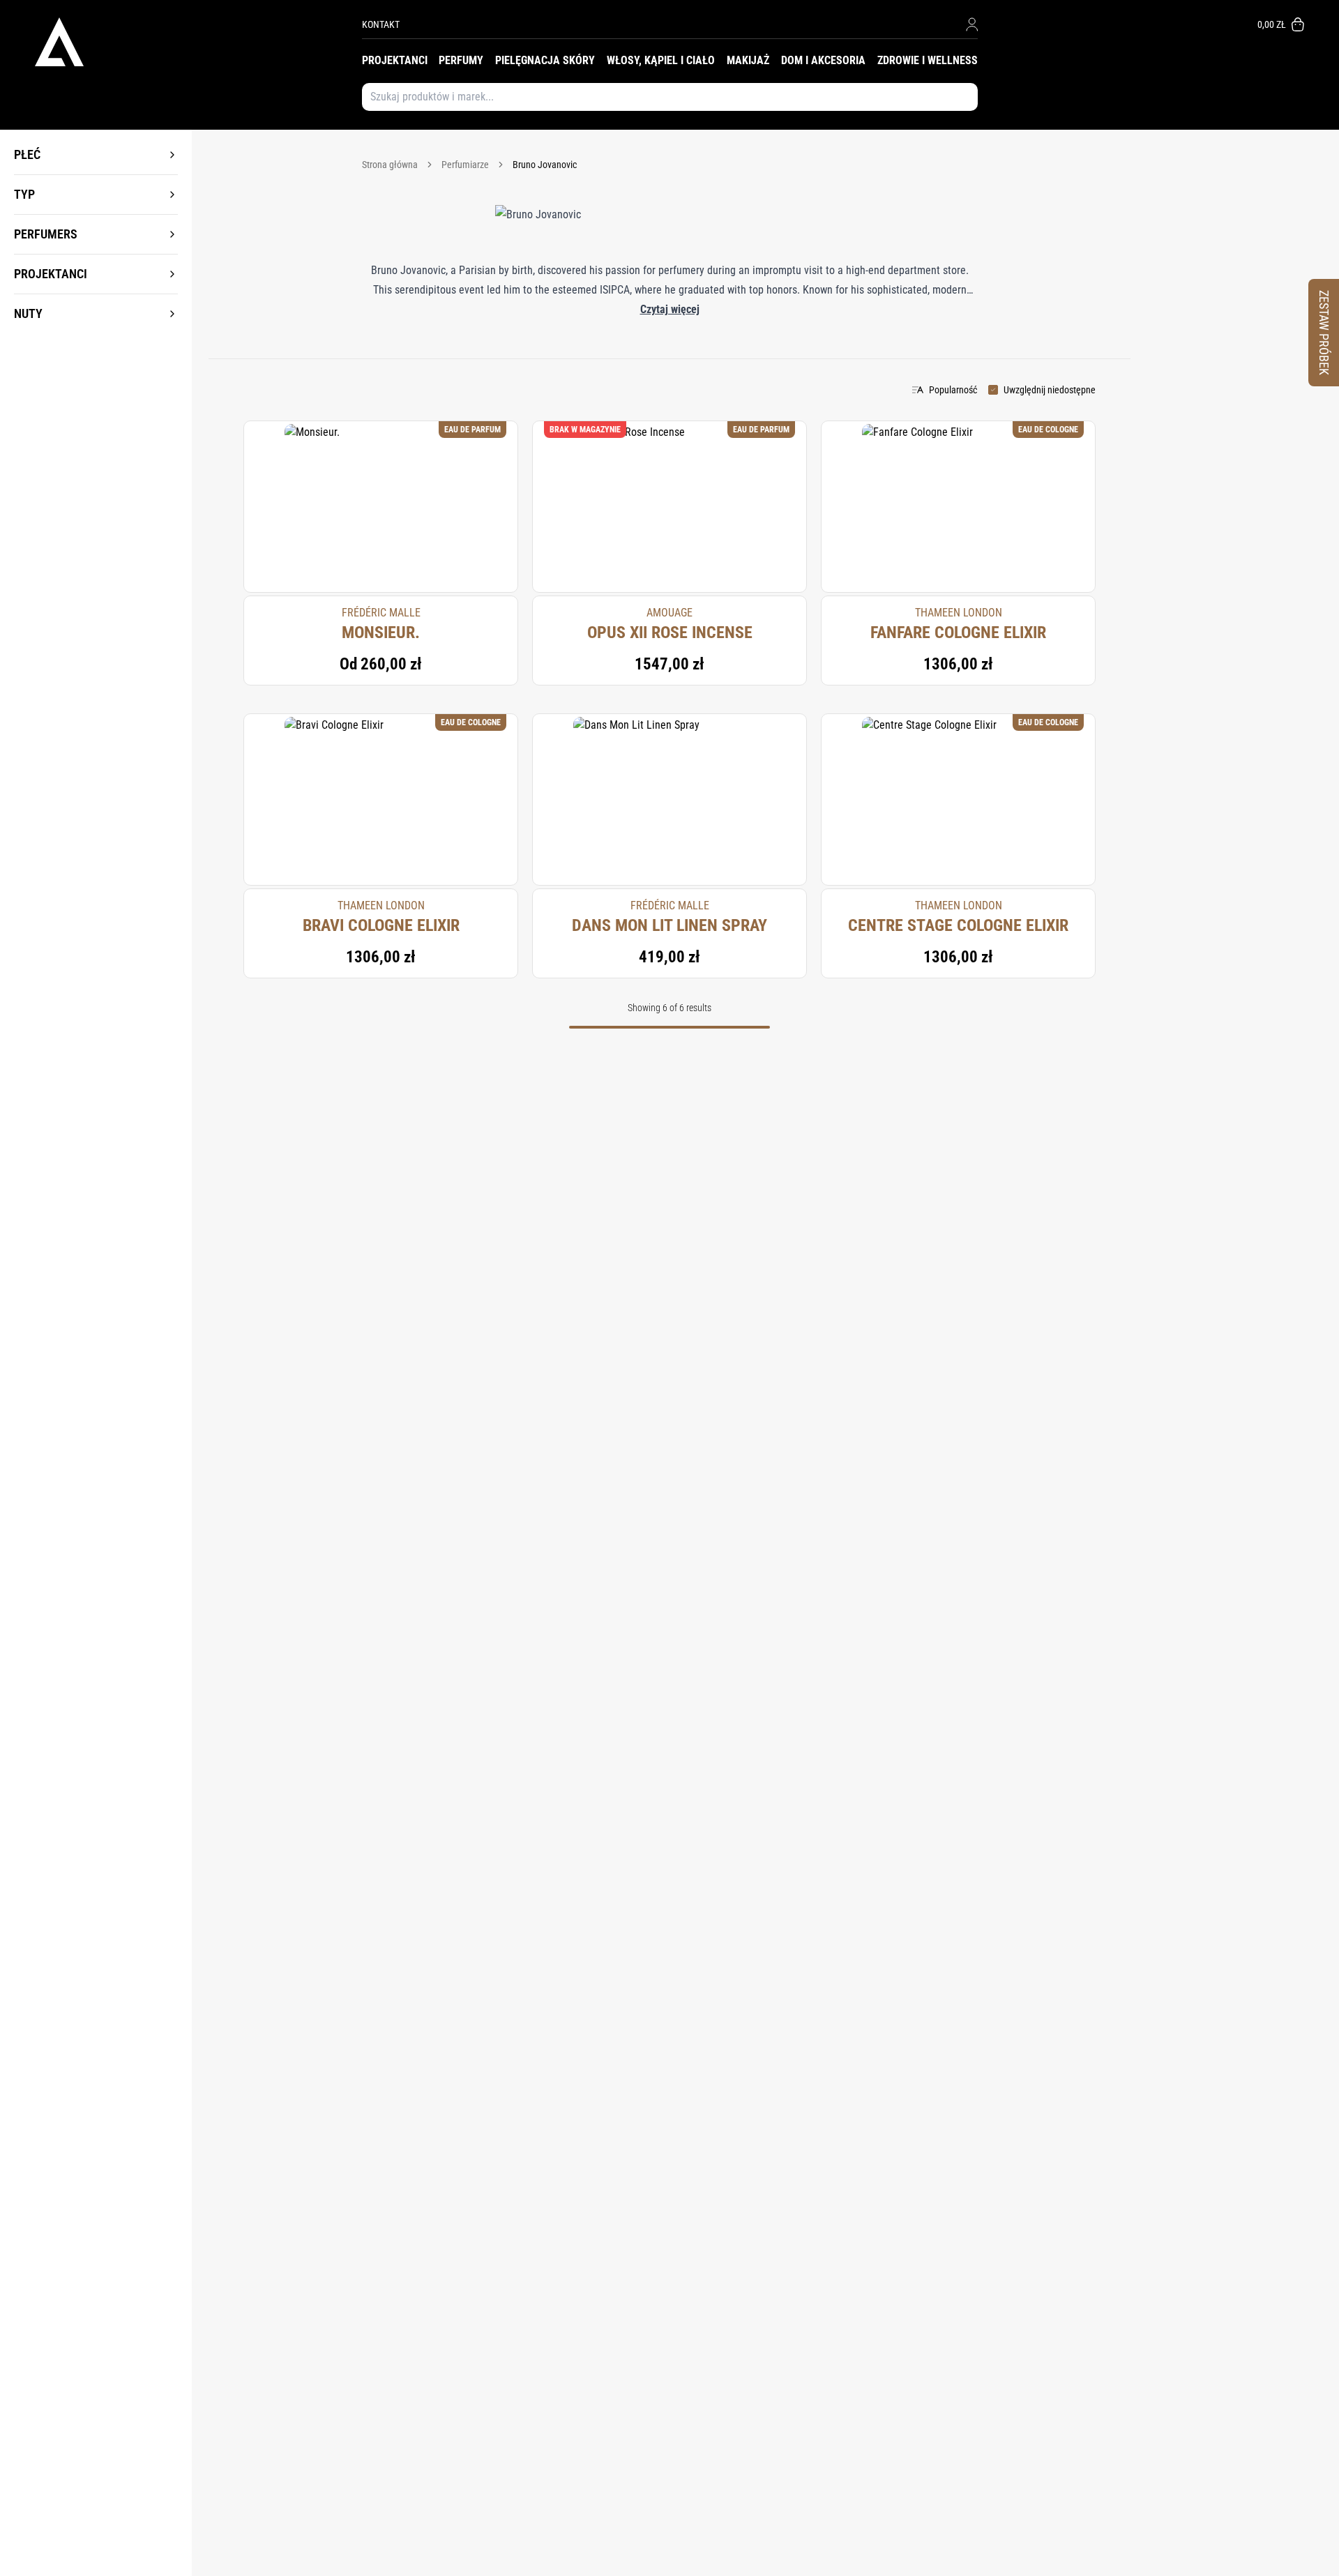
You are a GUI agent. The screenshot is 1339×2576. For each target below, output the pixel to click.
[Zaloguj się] (972, 24)
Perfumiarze (465, 165)
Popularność (953, 390)
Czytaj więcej (670, 309)
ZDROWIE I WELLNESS (928, 60)
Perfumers (46, 234)
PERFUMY (461, 60)
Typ (24, 194)
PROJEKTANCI (395, 60)
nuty (28, 313)
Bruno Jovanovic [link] (545, 165)
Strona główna (390, 165)
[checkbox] (993, 390)
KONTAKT (381, 24)
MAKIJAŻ (748, 60)
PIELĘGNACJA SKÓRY (545, 60)
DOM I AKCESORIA (823, 60)
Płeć (27, 154)
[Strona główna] (198, 42)
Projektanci (51, 274)
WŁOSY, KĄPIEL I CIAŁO (661, 60)
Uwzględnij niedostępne (1050, 390)
